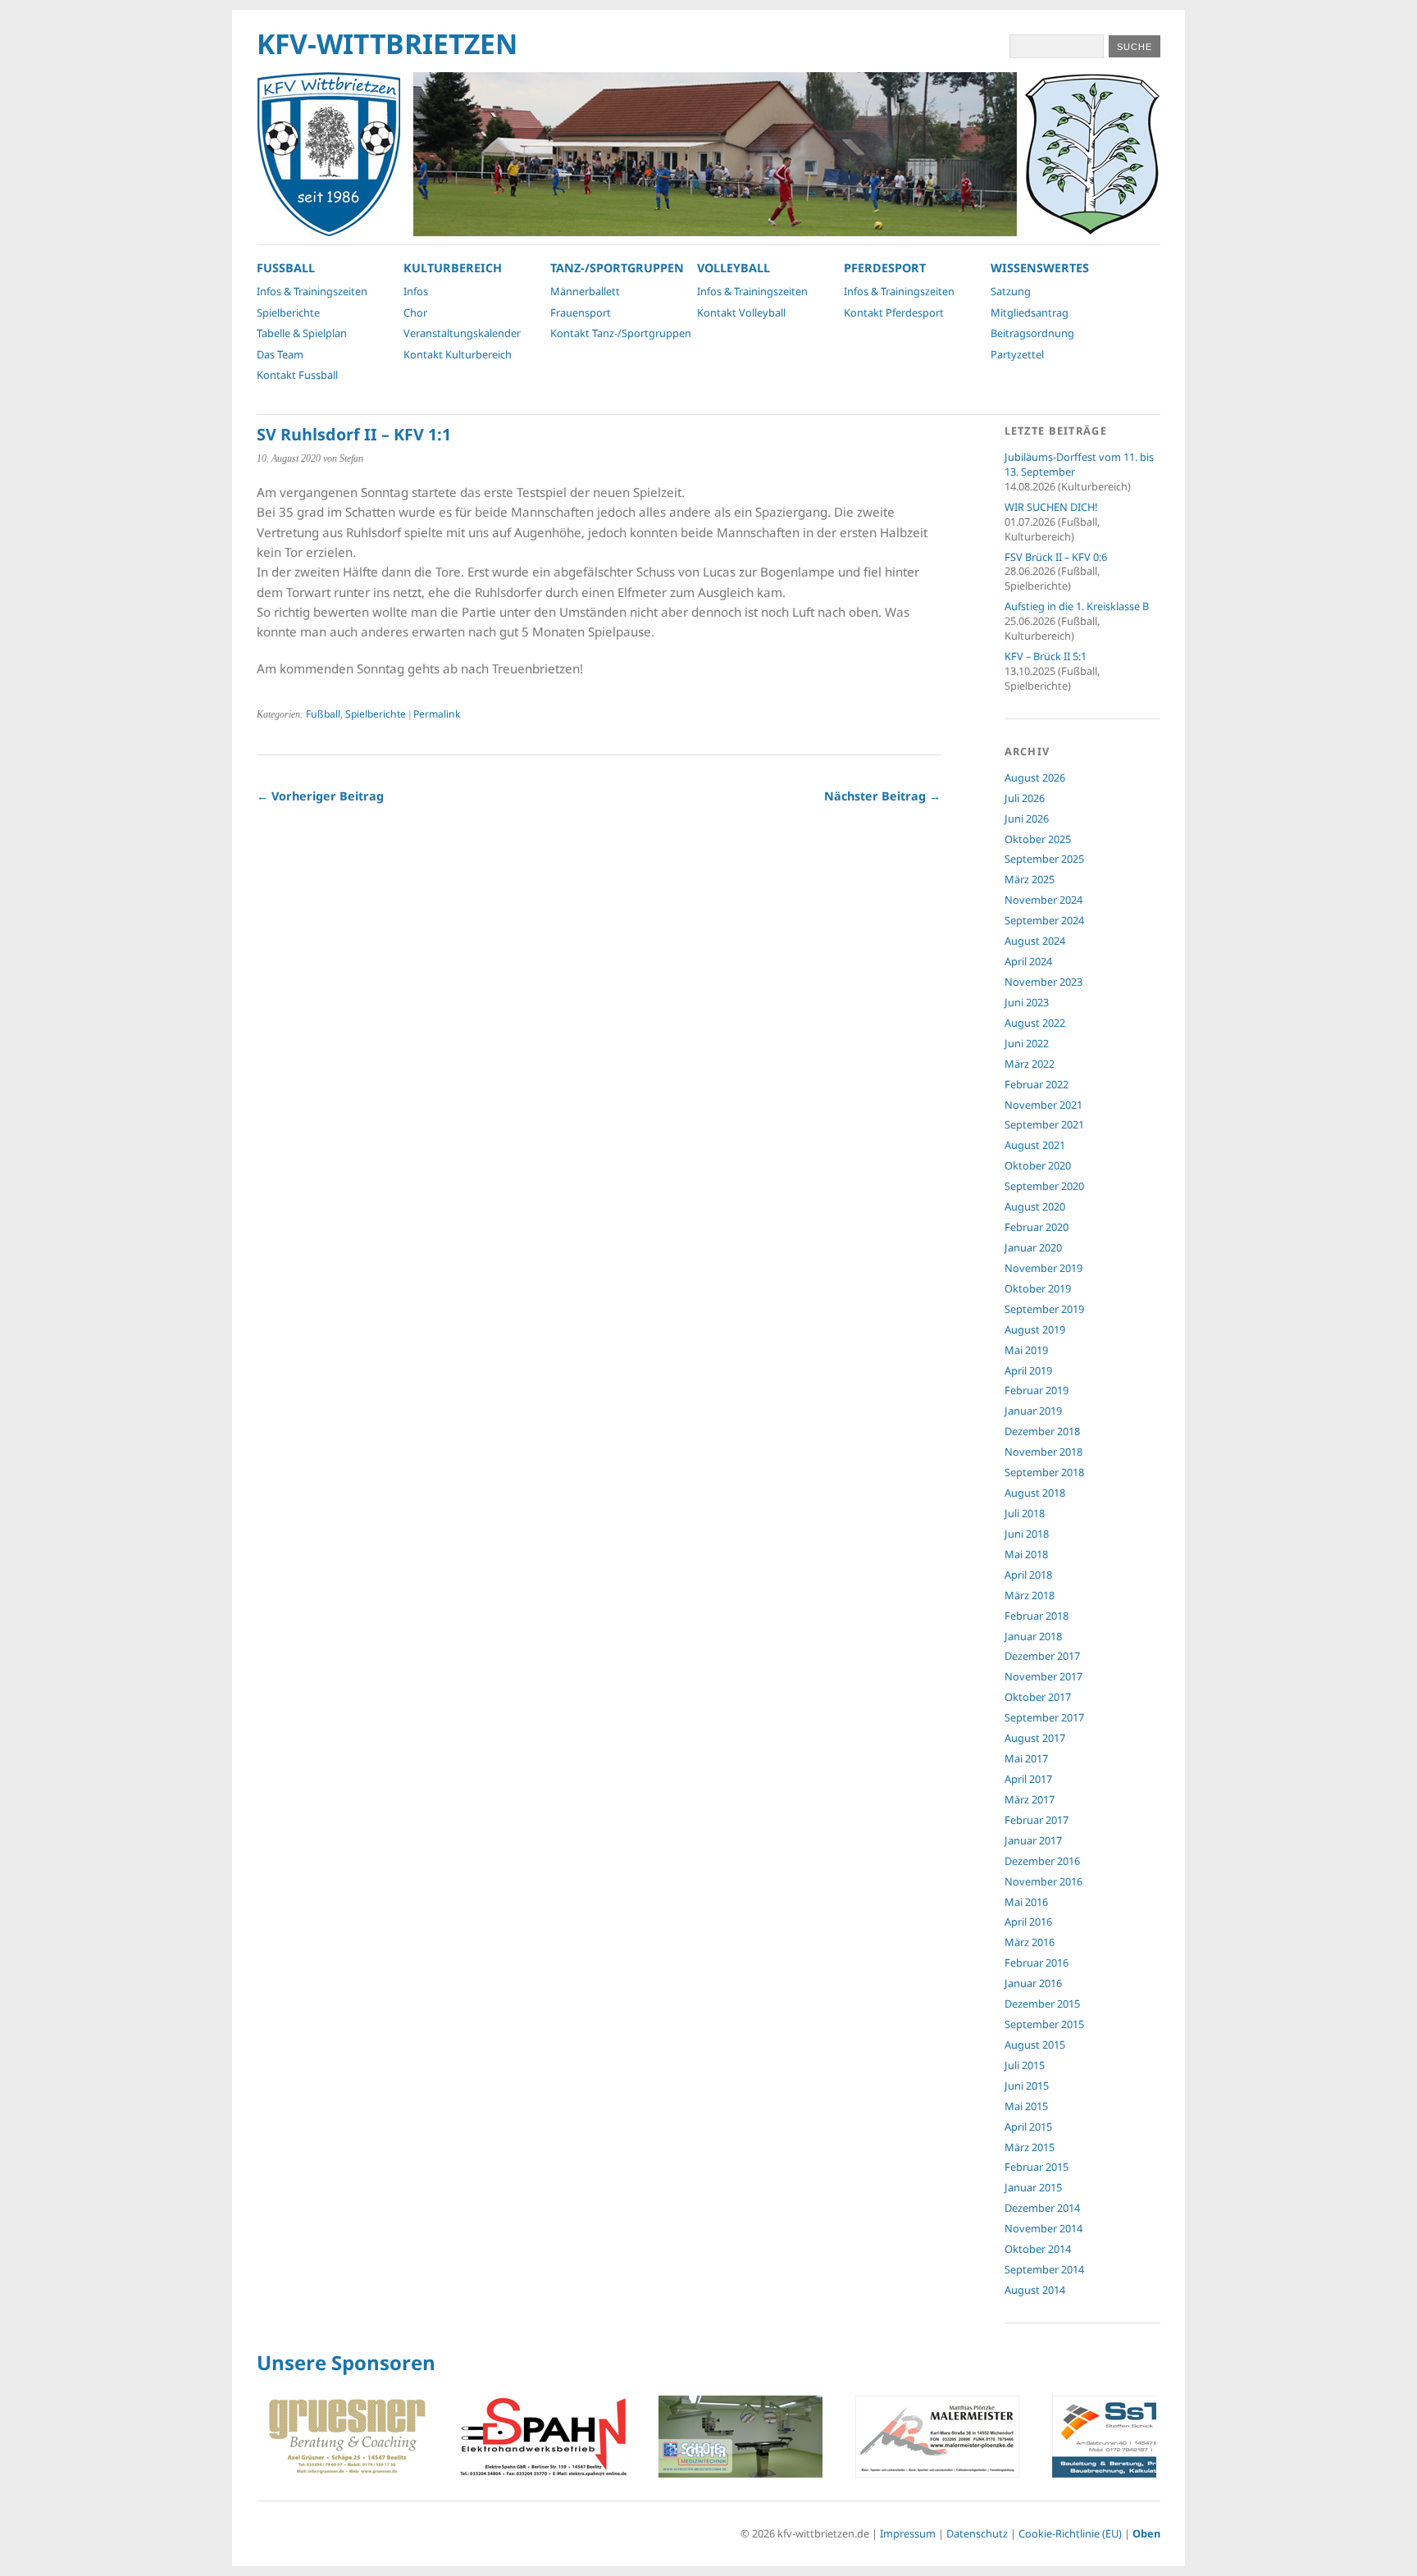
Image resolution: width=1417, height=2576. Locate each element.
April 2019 (1028, 1370)
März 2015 (1030, 2147)
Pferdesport (885, 268)
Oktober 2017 (1038, 1697)
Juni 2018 (1027, 1534)
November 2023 (1043, 982)
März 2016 (1030, 1942)
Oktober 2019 (1038, 1288)
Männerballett (585, 291)
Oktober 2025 (1038, 839)
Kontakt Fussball (297, 375)
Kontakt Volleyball (741, 312)
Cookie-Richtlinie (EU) (1070, 2533)
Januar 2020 (1033, 1247)
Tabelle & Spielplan (302, 333)
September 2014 (1044, 2269)
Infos (416, 291)
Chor (415, 312)
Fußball (323, 714)
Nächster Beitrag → (882, 796)
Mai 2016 (1026, 1902)
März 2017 (1030, 1799)
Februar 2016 (1037, 1963)
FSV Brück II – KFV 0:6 (1056, 557)
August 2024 (1035, 941)
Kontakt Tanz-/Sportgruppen (621, 333)
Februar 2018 (1037, 1616)
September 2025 (1044, 859)
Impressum (908, 2533)
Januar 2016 (1033, 1983)
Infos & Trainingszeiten (312, 291)
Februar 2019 (1037, 1390)
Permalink (437, 714)
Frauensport (581, 312)
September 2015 (1044, 2024)
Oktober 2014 (1038, 2249)
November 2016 (1043, 1881)
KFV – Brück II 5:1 (1046, 656)
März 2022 (1030, 1064)
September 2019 (1044, 1309)
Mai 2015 (1026, 2106)
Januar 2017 (1033, 1840)
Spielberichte (288, 312)
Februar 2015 (1037, 2167)
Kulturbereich (453, 268)
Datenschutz (977, 2533)
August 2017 (1035, 1738)
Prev (278, 2439)
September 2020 (1044, 1186)
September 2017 (1044, 1717)
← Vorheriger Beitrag (320, 796)
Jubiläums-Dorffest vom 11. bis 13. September (1079, 464)
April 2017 (1028, 1779)
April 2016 (1028, 1922)
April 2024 (1028, 961)
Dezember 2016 (1042, 1861)
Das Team (280, 354)
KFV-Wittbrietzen (387, 43)
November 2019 (1043, 1268)
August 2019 (1035, 1329)
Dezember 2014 (1042, 2208)
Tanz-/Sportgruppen (617, 268)
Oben (1146, 2533)
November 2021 (1043, 1105)
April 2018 (1028, 1575)
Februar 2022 (1037, 1084)
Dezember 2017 (1042, 1656)
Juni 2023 (1027, 1002)
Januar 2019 (1033, 1411)
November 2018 (1043, 1452)
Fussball (286, 268)
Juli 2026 (1025, 798)
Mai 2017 (1026, 1758)
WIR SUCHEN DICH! (1051, 507)
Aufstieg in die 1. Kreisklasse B (1077, 606)
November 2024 (1043, 900)
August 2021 (1035, 1145)
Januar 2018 (1033, 1636)
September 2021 (1044, 1124)
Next (1139, 2439)
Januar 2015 (1033, 2187)
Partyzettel (1017, 354)
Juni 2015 (1027, 2086)
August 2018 (1035, 1493)
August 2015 (1035, 2045)
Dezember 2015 (1042, 2004)
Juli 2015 (1025, 2065)
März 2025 (1030, 879)
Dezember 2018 (1042, 1431)
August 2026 (1035, 777)
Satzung (1011, 291)
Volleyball (734, 268)
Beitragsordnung (1032, 333)
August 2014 (1035, 2290)
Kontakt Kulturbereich (458, 354)
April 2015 (1028, 2127)
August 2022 (1035, 1023)
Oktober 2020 (1038, 1165)
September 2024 (1044, 920)
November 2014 (1043, 2228)
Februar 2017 (1037, 1820)
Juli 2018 (1025, 1513)
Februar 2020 (1037, 1227)
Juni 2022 (1027, 1043)
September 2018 (1044, 1472)
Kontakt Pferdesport (894, 312)
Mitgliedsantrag (1030, 312)
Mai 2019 (1026, 1350)
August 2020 (1035, 1206)
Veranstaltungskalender (462, 333)
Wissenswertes (1040, 268)
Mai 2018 (1026, 1554)
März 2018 (1030, 1595)
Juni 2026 (1027, 818)
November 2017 (1043, 1676)
